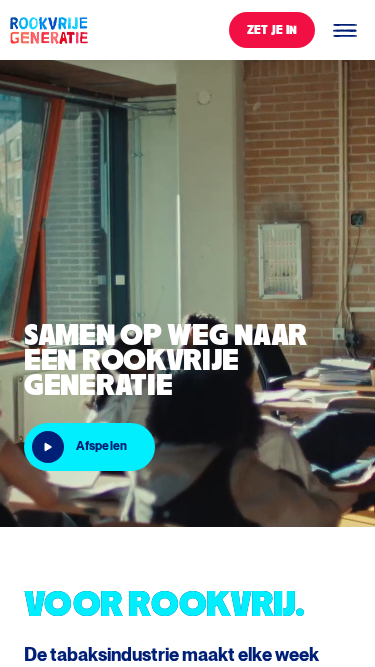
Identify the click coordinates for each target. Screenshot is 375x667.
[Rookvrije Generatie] (48, 30)
